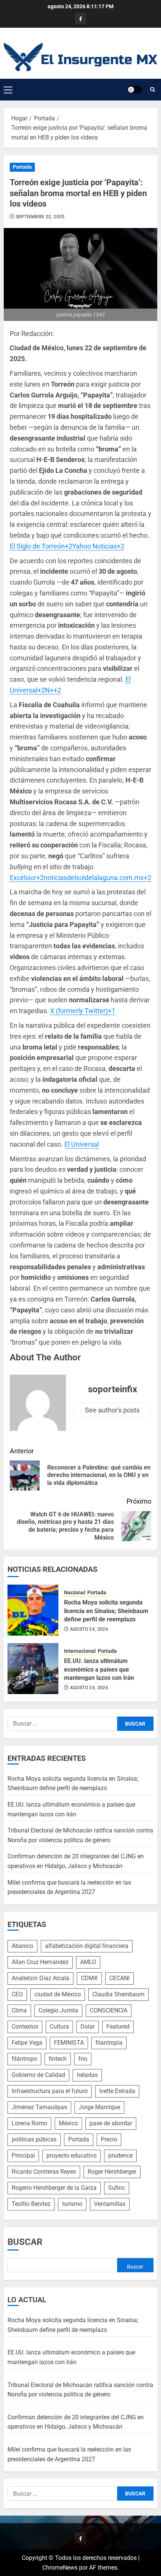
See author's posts (112, 1410)
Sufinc (117, 2188)
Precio (109, 2139)
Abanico (22, 1946)
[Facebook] (80, 18)
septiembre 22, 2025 (40, 217)
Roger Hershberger (112, 2172)
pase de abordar (111, 2123)
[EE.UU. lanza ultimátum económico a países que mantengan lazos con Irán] (33, 1669)
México (68, 2123)
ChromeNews (60, 2568)
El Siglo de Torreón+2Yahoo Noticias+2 (67, 546)
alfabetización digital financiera (87, 1946)
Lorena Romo (29, 2123)
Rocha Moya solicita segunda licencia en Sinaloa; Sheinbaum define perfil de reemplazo (106, 1611)
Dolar (88, 2026)
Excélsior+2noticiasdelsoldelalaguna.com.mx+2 (80, 878)
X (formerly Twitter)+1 (83, 1011)
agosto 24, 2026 (89, 1629)
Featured (118, 2026)
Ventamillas (110, 2204)
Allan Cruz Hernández (40, 1962)
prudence (120, 2155)
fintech (58, 2059)
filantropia (109, 2043)
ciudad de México (58, 1994)
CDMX (89, 1978)
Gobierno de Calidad (38, 2075)
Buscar (25, 2242)
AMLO (88, 1962)
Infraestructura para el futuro (50, 2091)
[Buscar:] (62, 1724)
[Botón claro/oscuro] (135, 90)
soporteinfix (113, 1389)
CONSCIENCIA (109, 2010)
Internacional (80, 1651)
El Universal (82, 1144)
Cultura (59, 2026)
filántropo (24, 2059)
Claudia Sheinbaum (119, 1994)
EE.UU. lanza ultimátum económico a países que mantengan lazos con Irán (99, 1669)
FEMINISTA (69, 2043)
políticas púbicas (34, 2139)
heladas (87, 2075)
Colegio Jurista (58, 2010)
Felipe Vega (27, 2043)
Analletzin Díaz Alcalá (40, 1978)
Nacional (75, 1592)
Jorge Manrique (99, 2107)
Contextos (25, 2026)
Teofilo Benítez (31, 2204)
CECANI (119, 1978)
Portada (22, 167)
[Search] (153, 90)
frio (83, 2059)
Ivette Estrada (117, 2091)
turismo (72, 2204)
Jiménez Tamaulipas (39, 2107)
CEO (17, 1994)
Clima (19, 2010)
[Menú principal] (8, 90)
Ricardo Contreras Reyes (44, 2172)
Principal (23, 2155)
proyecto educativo (72, 2155)
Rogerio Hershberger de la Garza (54, 2188)
